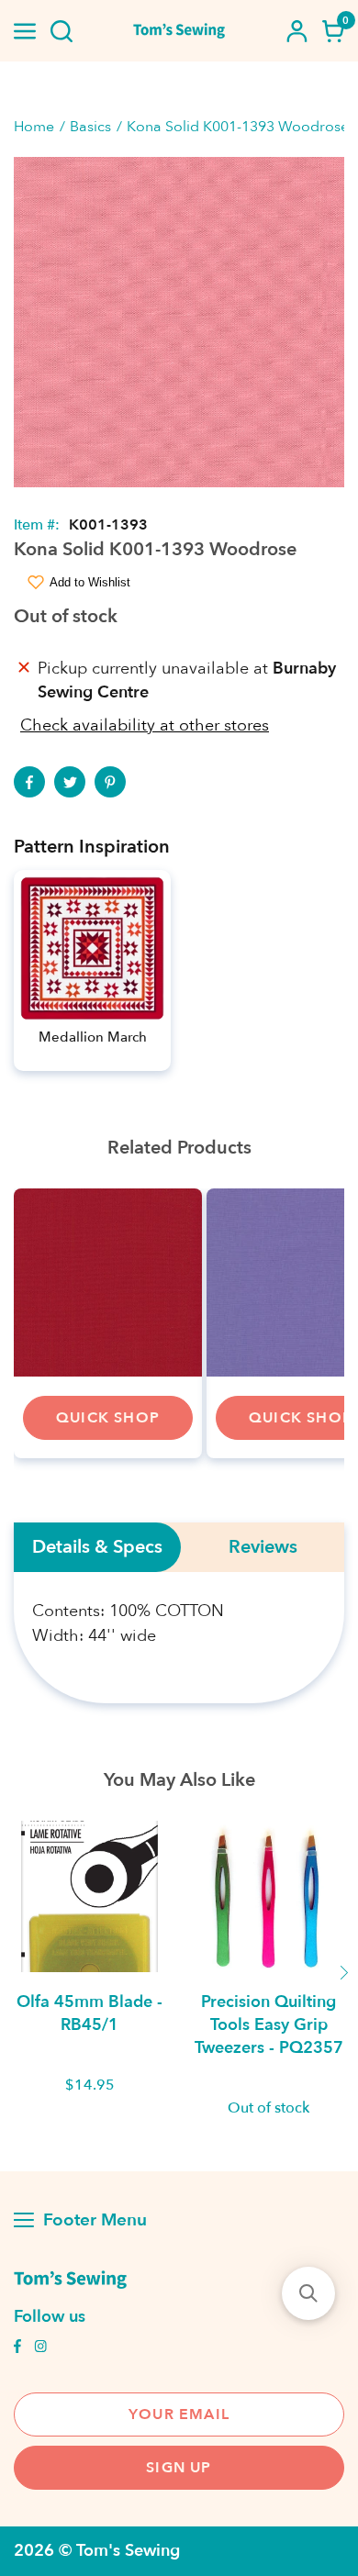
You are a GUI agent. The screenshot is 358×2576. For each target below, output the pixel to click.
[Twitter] (70, 782)
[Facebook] (29, 782)
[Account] (296, 31)
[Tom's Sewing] (179, 31)
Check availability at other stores (145, 725)
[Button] (62, 31)
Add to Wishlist (90, 582)
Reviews (263, 1547)
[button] (308, 2293)
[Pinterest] (110, 782)
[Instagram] (40, 2348)
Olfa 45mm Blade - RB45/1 (89, 2013)
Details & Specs (97, 1547)
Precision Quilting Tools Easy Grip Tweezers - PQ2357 (269, 2025)
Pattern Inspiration (92, 847)
